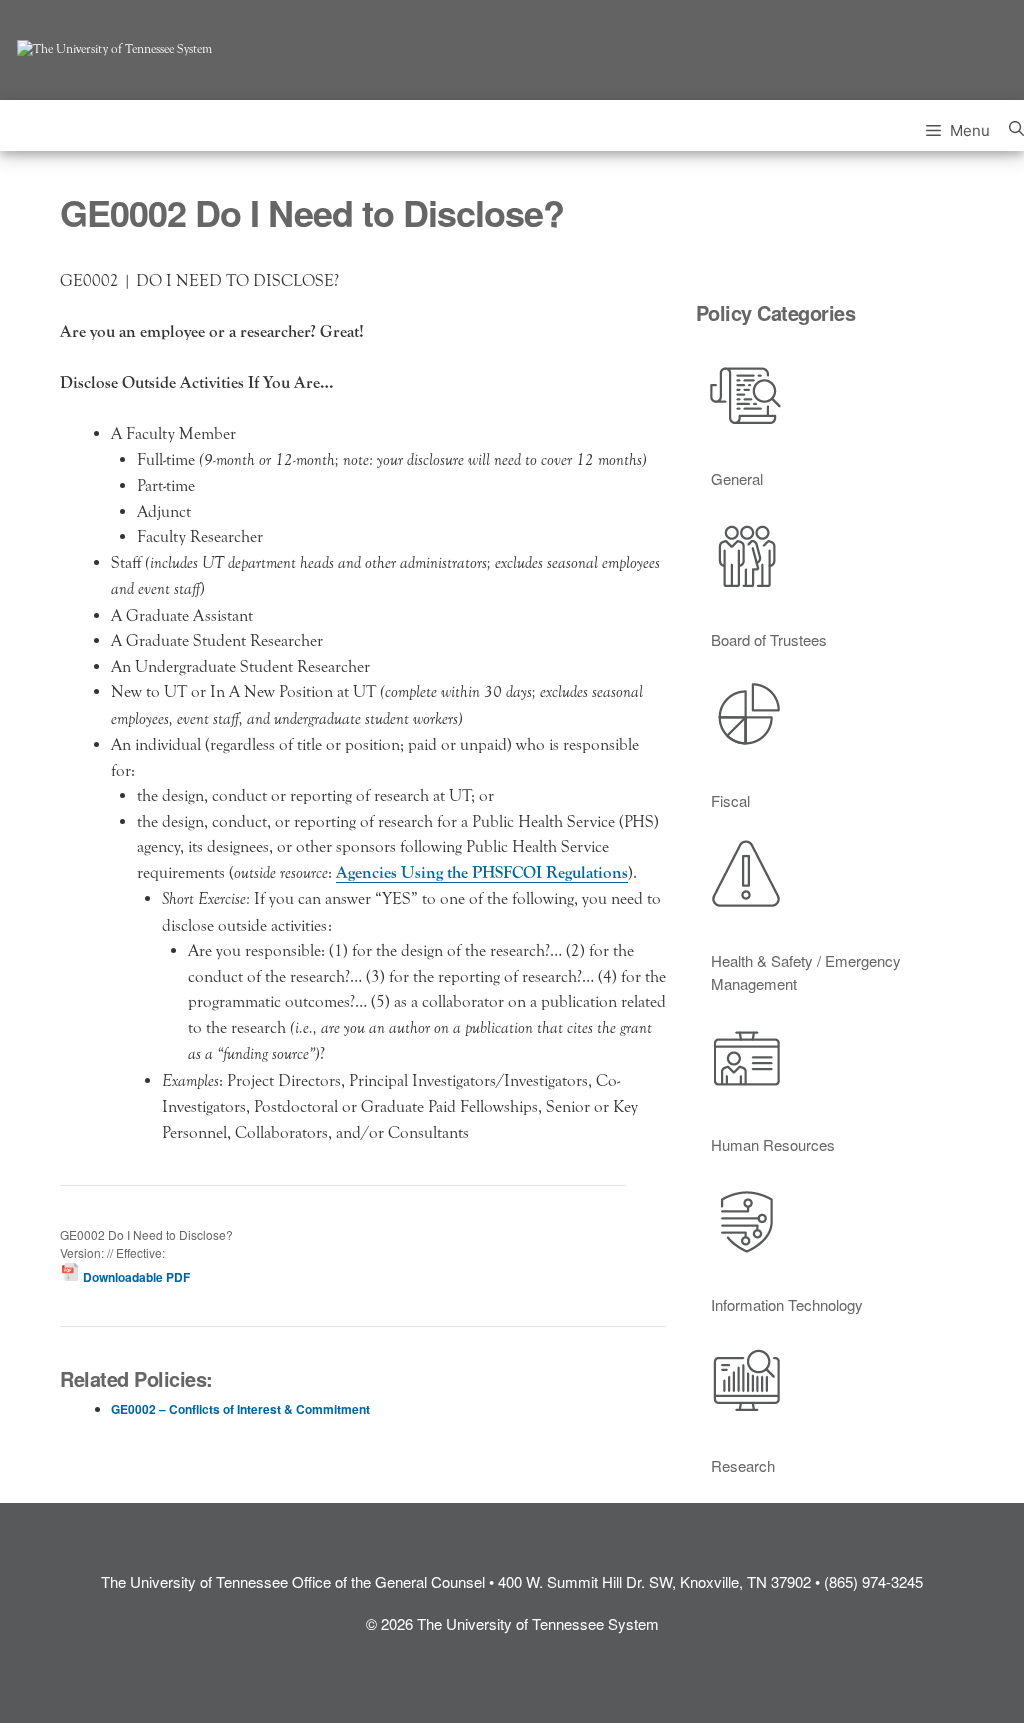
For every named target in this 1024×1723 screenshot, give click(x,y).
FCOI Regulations (565, 872)
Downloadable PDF (135, 1277)
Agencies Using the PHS (419, 872)
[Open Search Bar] (1016, 126)
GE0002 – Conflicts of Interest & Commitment (240, 1409)
